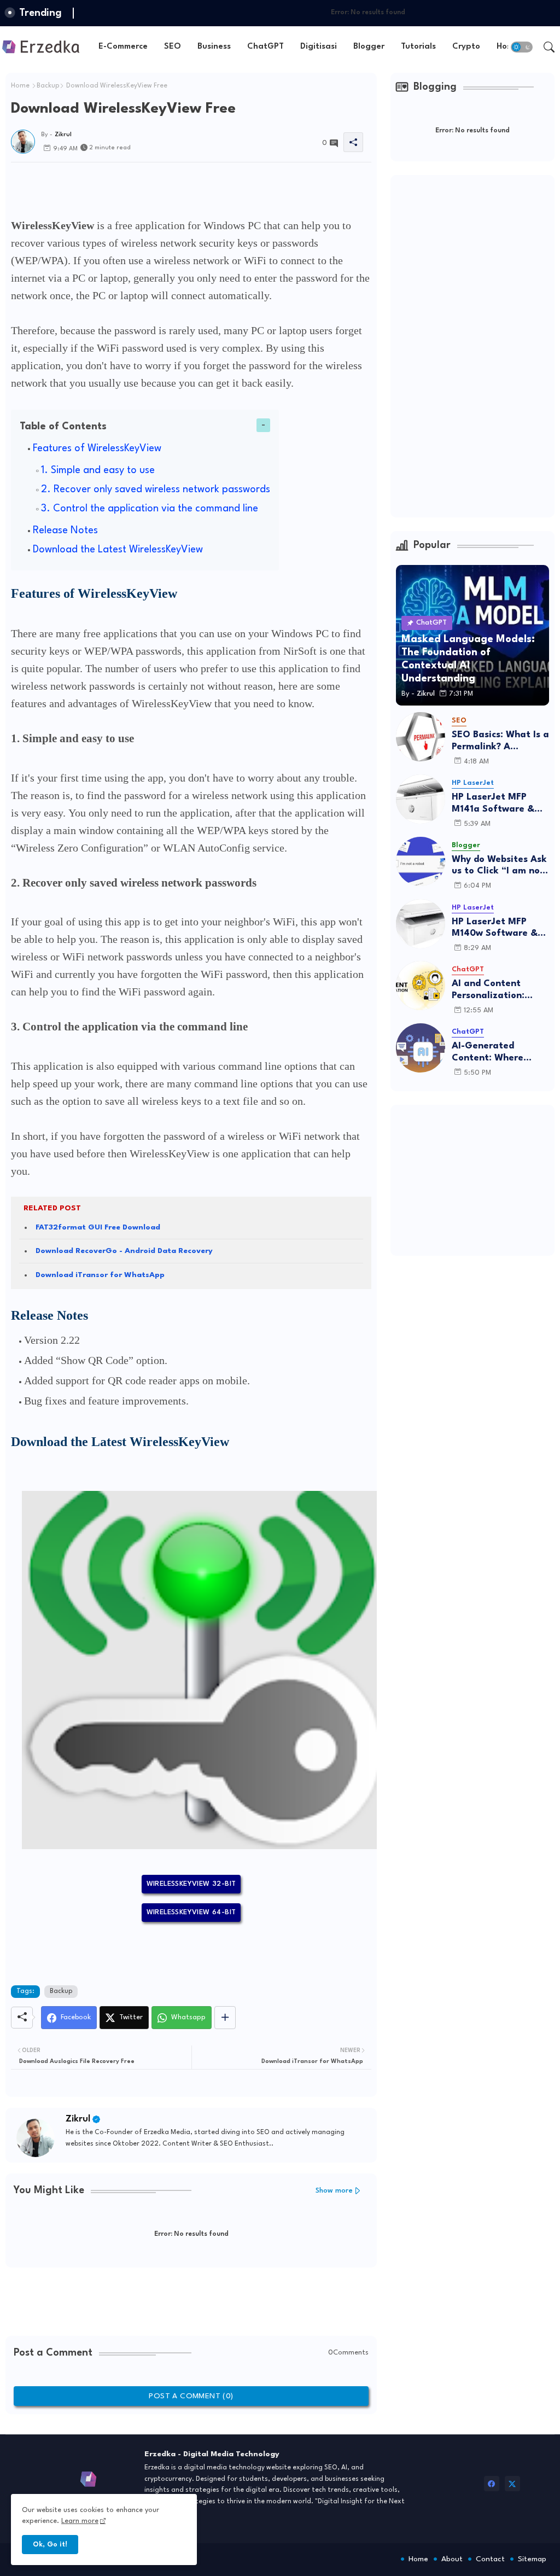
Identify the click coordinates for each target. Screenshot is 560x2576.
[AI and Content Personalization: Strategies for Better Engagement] (421, 986)
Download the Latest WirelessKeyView (118, 550)
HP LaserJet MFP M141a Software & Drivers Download (493, 804)
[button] (522, 47)
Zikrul (78, 2119)
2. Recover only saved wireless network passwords (156, 489)
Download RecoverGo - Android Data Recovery (124, 1251)
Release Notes (65, 531)
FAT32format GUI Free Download (98, 1227)
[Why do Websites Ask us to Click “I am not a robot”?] (421, 861)
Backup (48, 86)
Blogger (369, 47)
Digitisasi (319, 47)
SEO (173, 47)
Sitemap (532, 2559)
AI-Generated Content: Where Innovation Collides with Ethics (495, 1053)
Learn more (80, 2521)
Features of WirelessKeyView (97, 448)
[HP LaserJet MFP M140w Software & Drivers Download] (421, 924)
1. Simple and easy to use (98, 470)
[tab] (123, 47)
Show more (334, 2191)
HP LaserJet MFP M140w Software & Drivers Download (495, 928)
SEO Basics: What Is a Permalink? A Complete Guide (500, 741)
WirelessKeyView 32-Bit (191, 1884)
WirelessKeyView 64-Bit (191, 1912)
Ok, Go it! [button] (50, 2545)
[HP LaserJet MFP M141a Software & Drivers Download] (421, 799)
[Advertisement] (210, 187)
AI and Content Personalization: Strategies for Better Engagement (500, 990)
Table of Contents (63, 427)
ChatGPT (266, 47)
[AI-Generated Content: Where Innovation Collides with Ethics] (421, 1048)
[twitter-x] (512, 2484)
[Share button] (225, 2018)
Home (20, 86)
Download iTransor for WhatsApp (100, 1275)
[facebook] (492, 2484)
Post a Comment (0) (191, 2396)
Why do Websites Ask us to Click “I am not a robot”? (499, 866)
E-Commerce (123, 47)
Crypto (466, 47)
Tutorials (418, 47)
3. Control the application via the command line (150, 509)
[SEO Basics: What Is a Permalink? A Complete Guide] (421, 737)
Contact (490, 2559)
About (452, 2559)
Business (214, 47)
